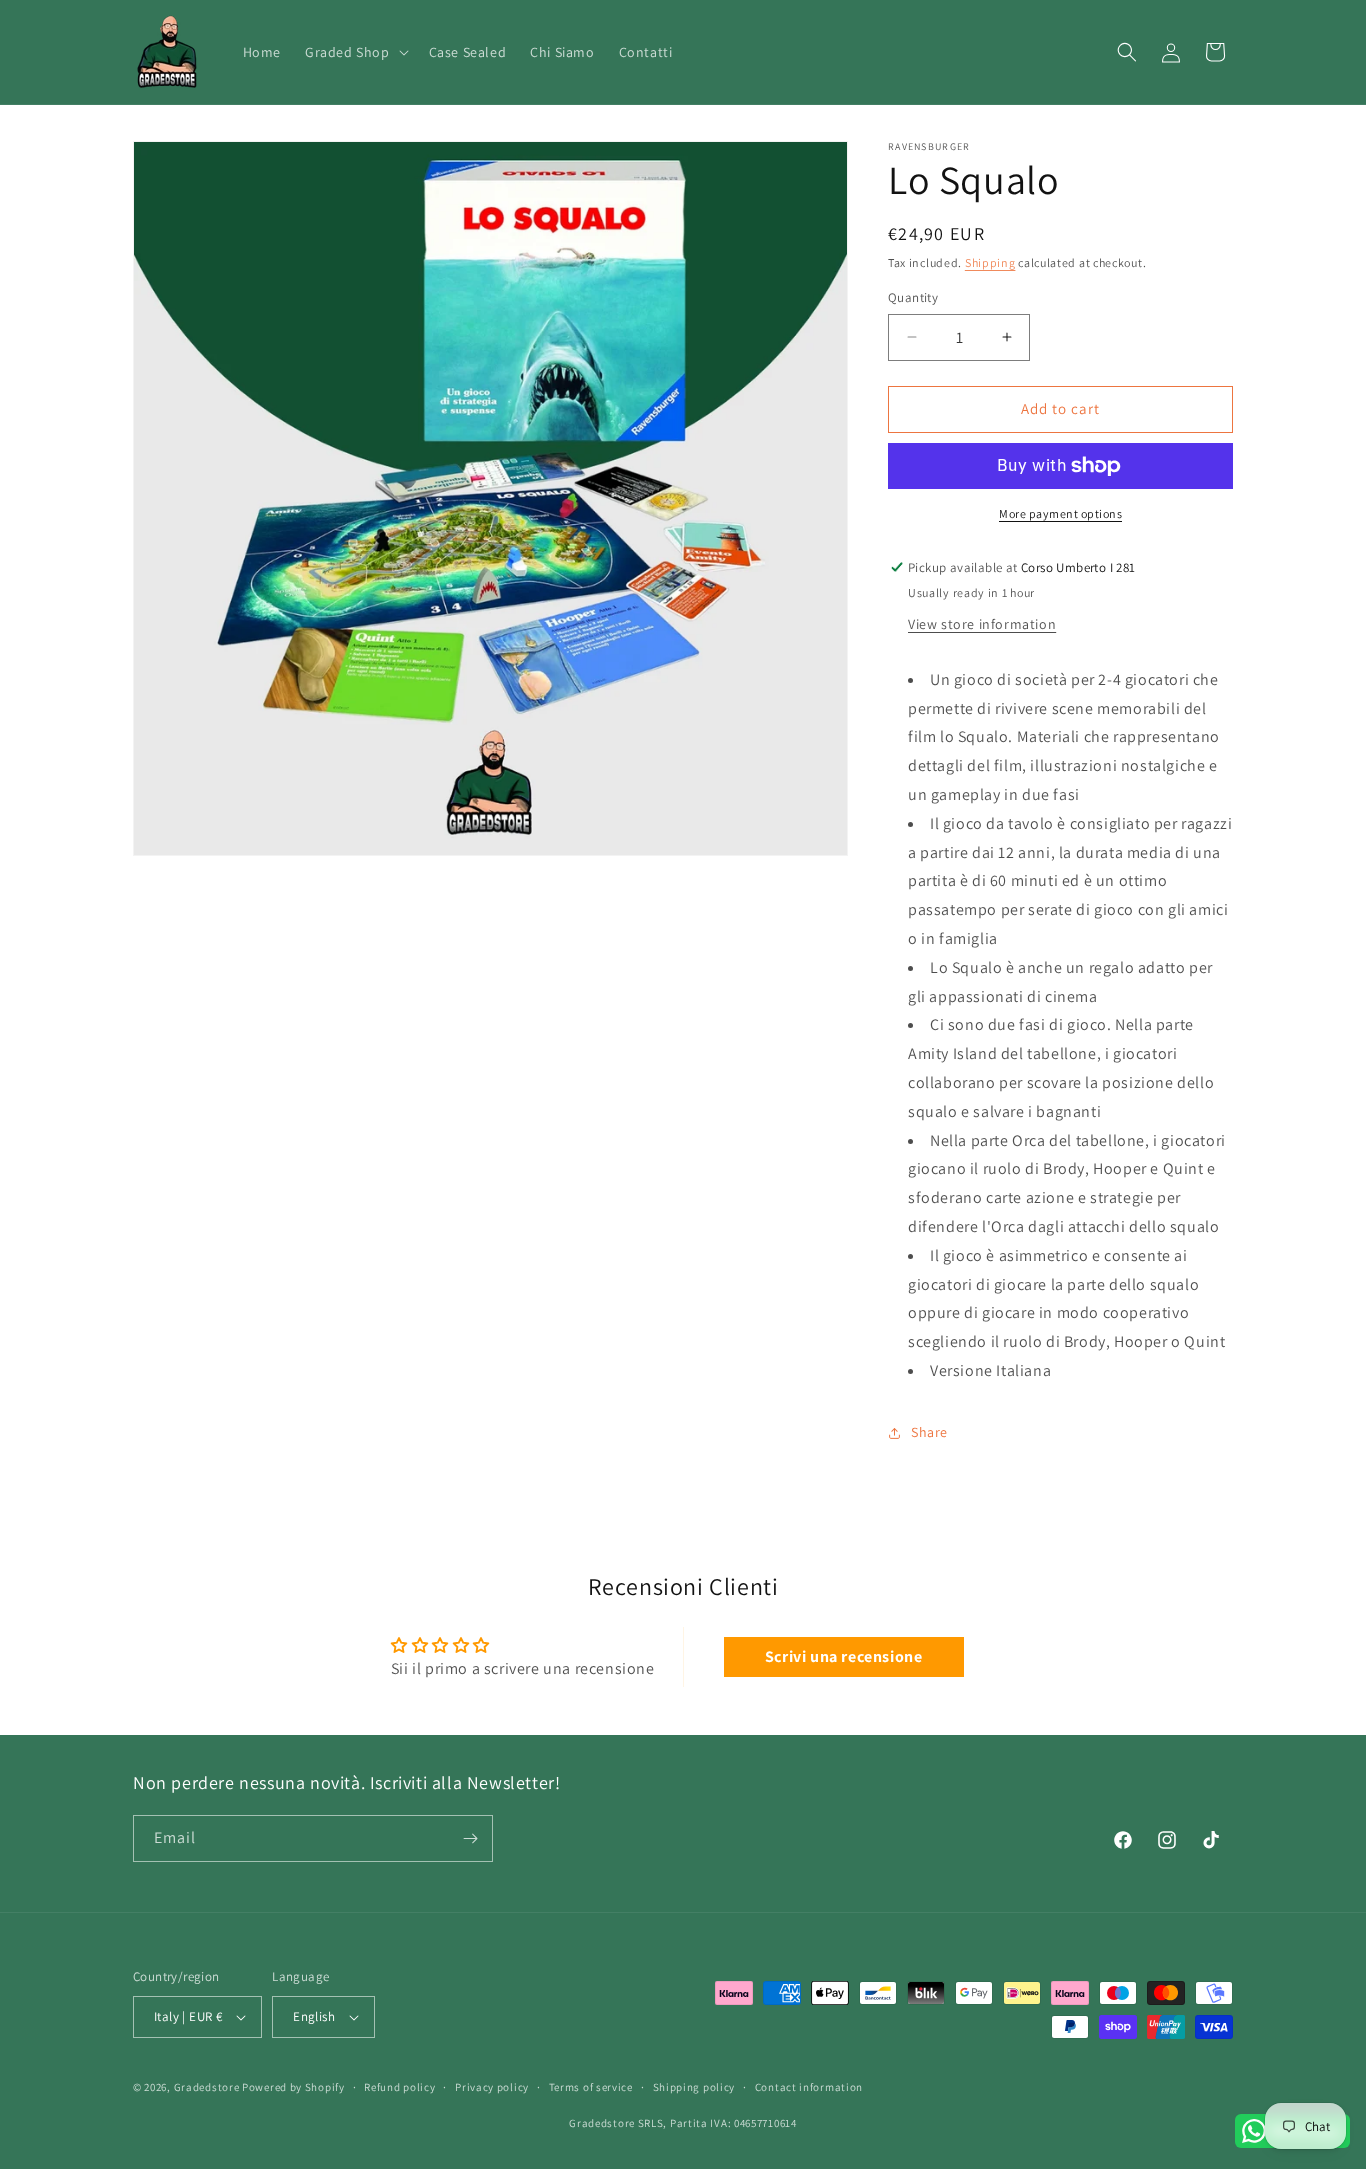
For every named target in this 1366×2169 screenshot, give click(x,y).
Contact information (809, 2087)
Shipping (990, 262)
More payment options (1060, 513)
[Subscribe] (470, 1838)
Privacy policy (492, 2087)
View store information (982, 624)
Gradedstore (207, 2087)
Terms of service (591, 2087)
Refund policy (399, 2087)
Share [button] (929, 1432)
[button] (355, 52)
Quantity (913, 297)
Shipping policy (694, 2087)
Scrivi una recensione (844, 1656)
